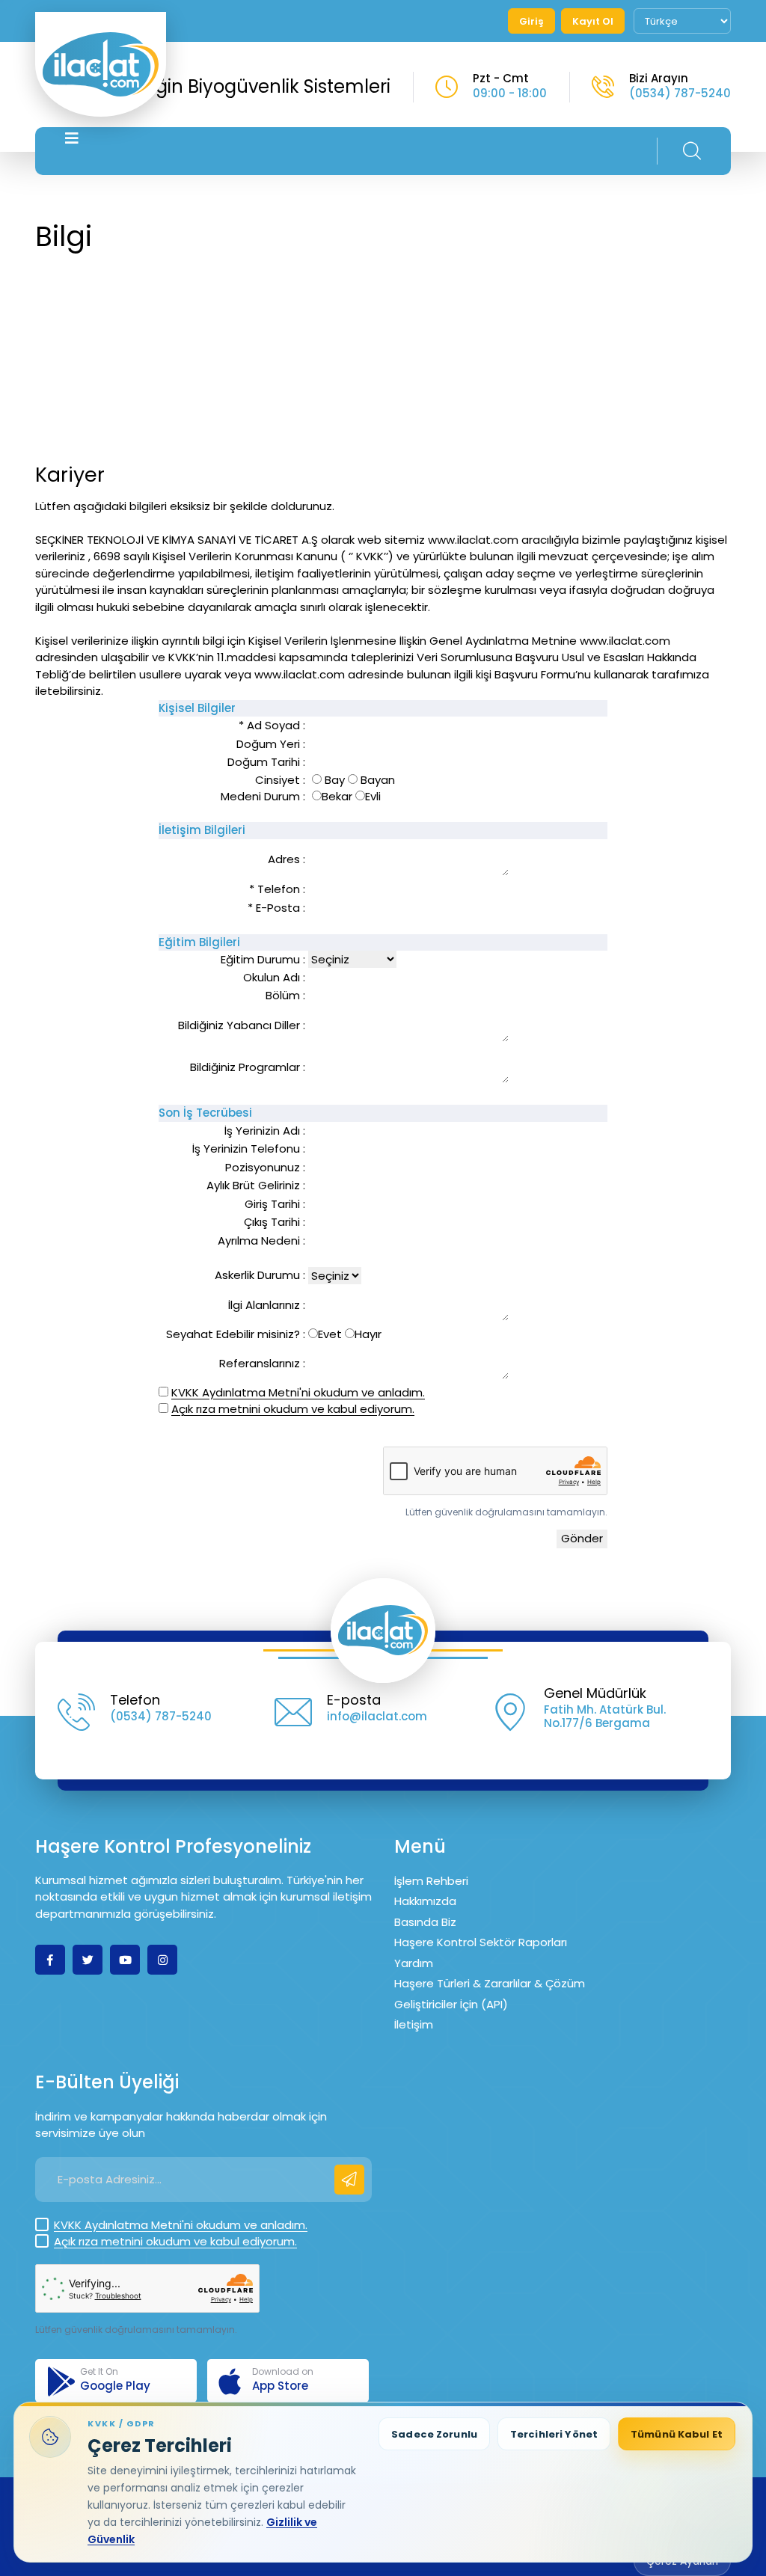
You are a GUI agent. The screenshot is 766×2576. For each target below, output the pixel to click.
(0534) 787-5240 (680, 93)
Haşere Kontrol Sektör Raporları (481, 1942)
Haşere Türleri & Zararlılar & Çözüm (490, 1983)
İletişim (414, 2024)
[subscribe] (349, 2180)
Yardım (414, 1963)
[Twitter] (88, 1960)
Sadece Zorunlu (434, 2434)
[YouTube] (125, 1960)
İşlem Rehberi (431, 1881)
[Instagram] (162, 1960)
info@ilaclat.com (377, 1716)
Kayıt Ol (593, 21)
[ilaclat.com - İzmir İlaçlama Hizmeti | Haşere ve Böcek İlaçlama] (101, 64)
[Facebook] (50, 1960)
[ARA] (692, 151)
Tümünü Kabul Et (677, 2434)
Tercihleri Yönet (554, 2434)
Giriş (531, 21)
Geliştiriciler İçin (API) (451, 2004)
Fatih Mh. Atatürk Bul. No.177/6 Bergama (605, 1716)
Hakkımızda (425, 1901)
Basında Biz (425, 1922)
